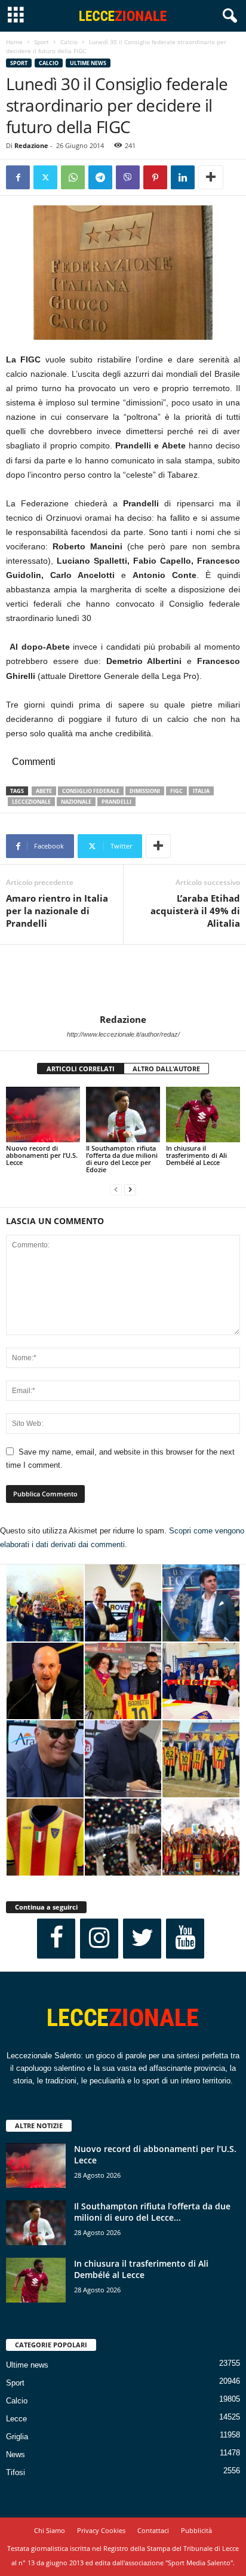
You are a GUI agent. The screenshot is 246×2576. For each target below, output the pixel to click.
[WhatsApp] (73, 177)
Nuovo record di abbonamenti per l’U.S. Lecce (42, 1155)
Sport (41, 42)
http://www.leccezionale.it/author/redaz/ (123, 1034)
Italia (201, 791)
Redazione (31, 145)
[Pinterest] (155, 177)
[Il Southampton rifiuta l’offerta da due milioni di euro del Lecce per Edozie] (123, 1115)
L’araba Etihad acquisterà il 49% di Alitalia (195, 911)
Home (14, 42)
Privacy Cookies (101, 2530)
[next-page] (130, 1190)
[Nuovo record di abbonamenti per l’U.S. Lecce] (43, 1115)
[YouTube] (185, 1939)
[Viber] (128, 177)
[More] (211, 177)
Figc (176, 791)
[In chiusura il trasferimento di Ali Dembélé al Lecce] (203, 1115)
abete (44, 791)
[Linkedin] (183, 177)
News (16, 2454)
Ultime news (88, 63)
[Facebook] (18, 177)
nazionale (76, 802)
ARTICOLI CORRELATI (81, 1069)
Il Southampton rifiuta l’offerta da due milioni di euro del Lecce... (152, 2212)
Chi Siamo (50, 2530)
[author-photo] (123, 979)
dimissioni (145, 791)
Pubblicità (196, 2530)
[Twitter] (45, 177)
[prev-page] (116, 1190)
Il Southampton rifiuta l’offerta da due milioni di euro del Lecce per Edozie (122, 1159)
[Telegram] (100, 177)
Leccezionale (31, 802)
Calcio (69, 42)
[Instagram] (99, 1939)
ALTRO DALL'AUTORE (166, 1069)
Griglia (17, 2437)
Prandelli (116, 802)
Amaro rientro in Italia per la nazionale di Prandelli (57, 911)
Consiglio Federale (91, 791)
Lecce (16, 2419)
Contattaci (153, 2530)
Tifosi (16, 2472)
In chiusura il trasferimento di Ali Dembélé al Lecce (196, 1155)
